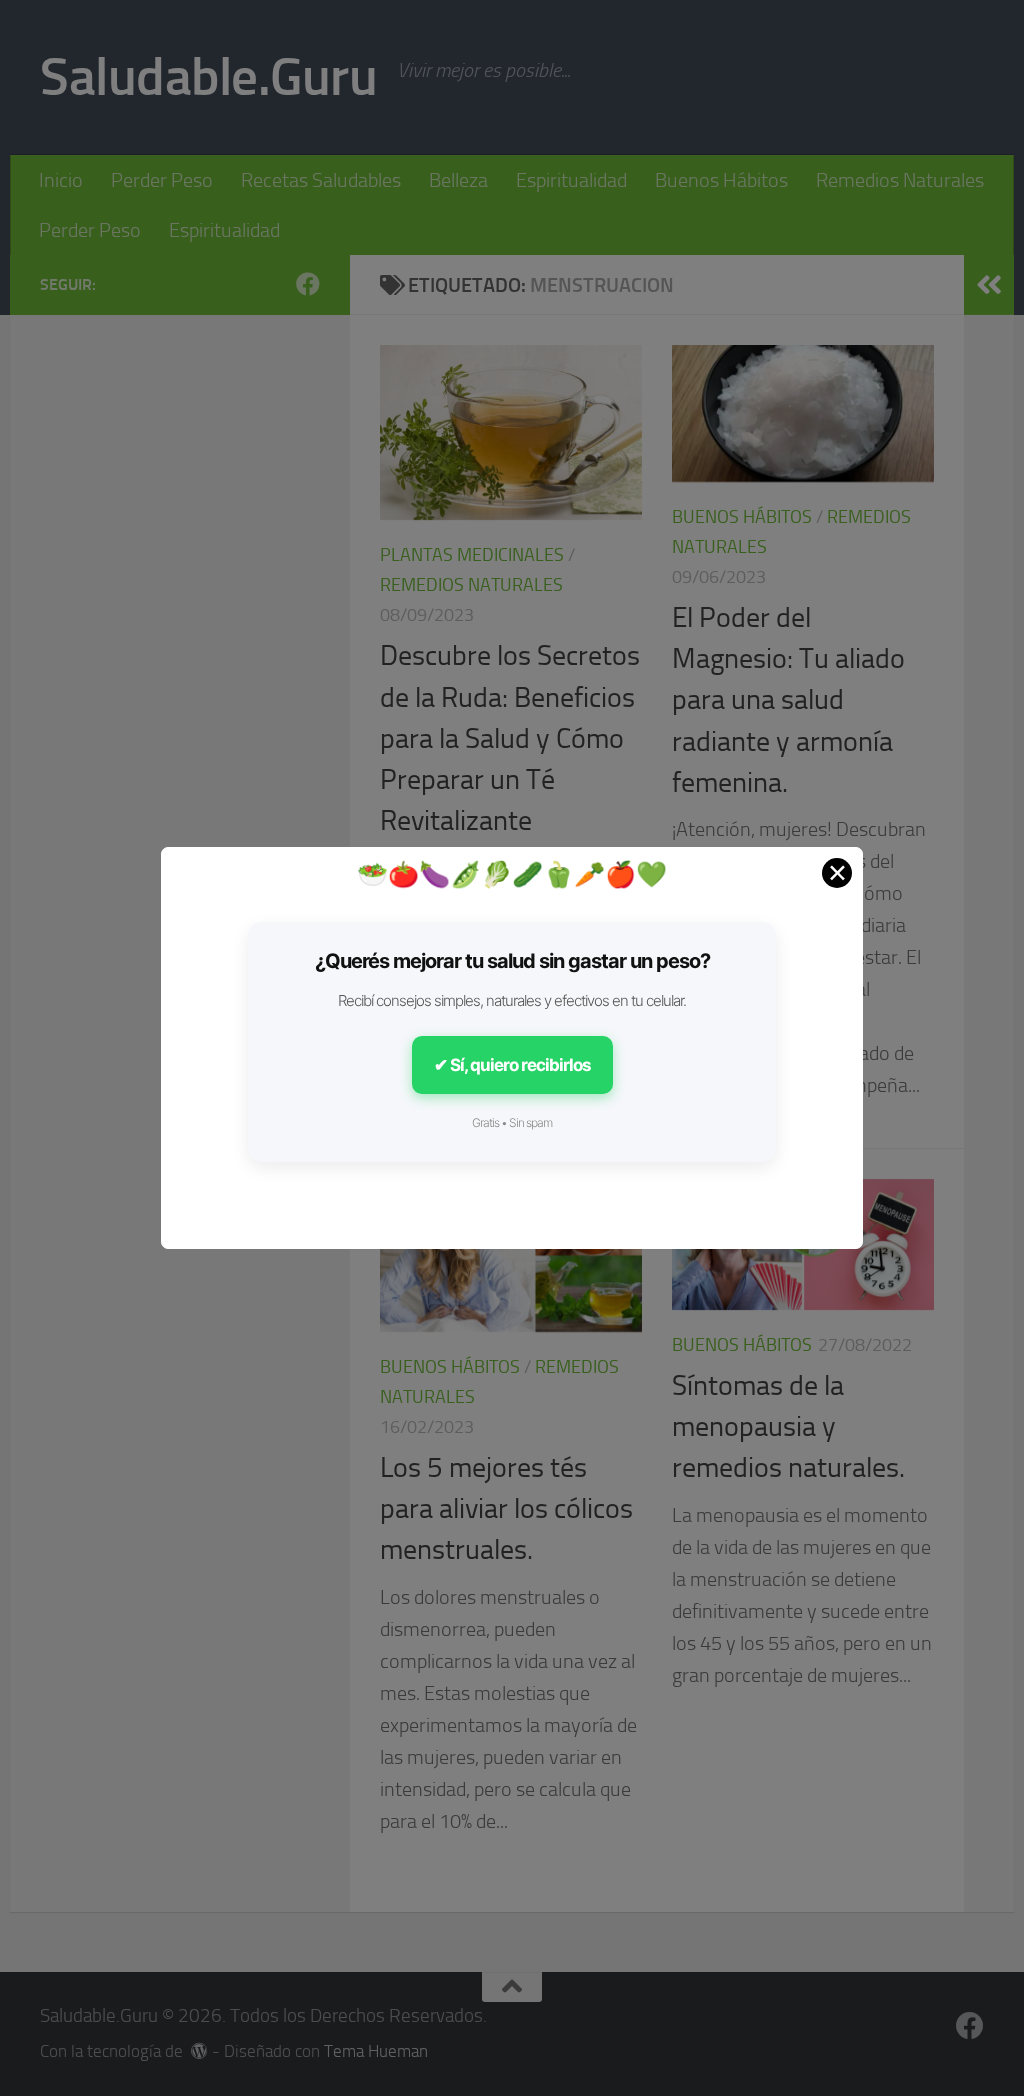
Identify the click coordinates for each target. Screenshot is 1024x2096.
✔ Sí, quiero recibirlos (512, 1065)
